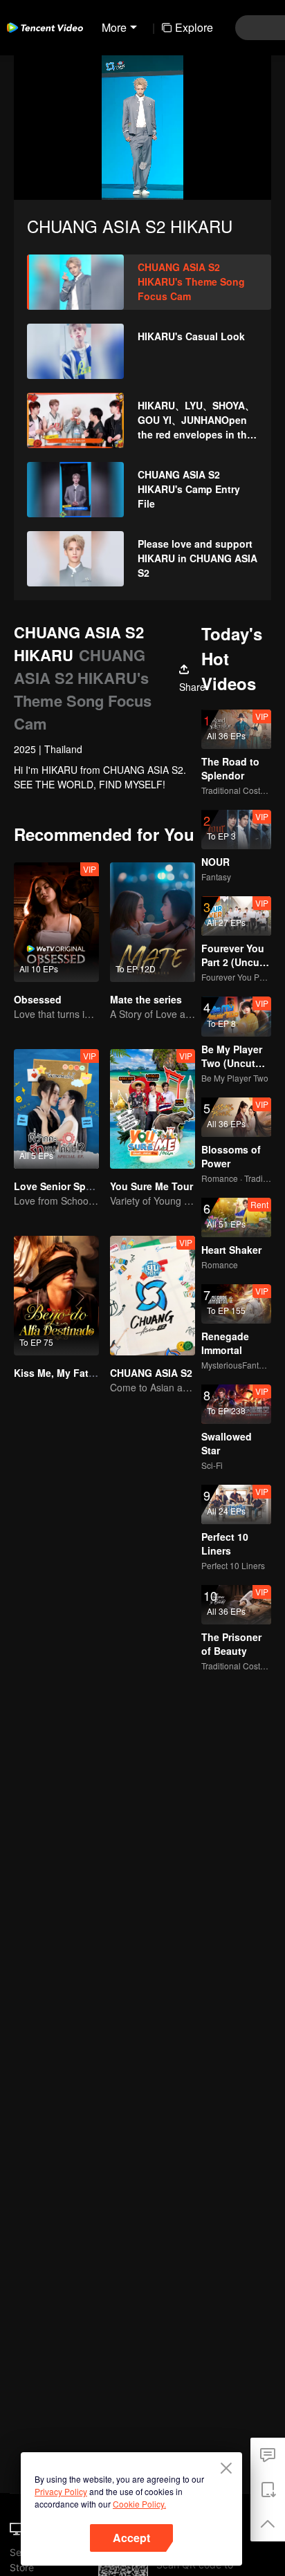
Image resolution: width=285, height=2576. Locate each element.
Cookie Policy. (139, 2504)
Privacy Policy (61, 2491)
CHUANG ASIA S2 (151, 1373)
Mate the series (146, 999)
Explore (194, 27)
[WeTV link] (45, 28)
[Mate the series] (153, 922)
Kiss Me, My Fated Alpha (72, 1373)
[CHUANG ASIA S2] (153, 1296)
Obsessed (38, 999)
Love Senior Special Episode (82, 1186)
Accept (131, 2538)
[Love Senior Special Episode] (56, 1109)
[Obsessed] (56, 922)
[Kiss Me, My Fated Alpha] (56, 1296)
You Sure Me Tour (151, 1186)
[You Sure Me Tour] (153, 1109)
